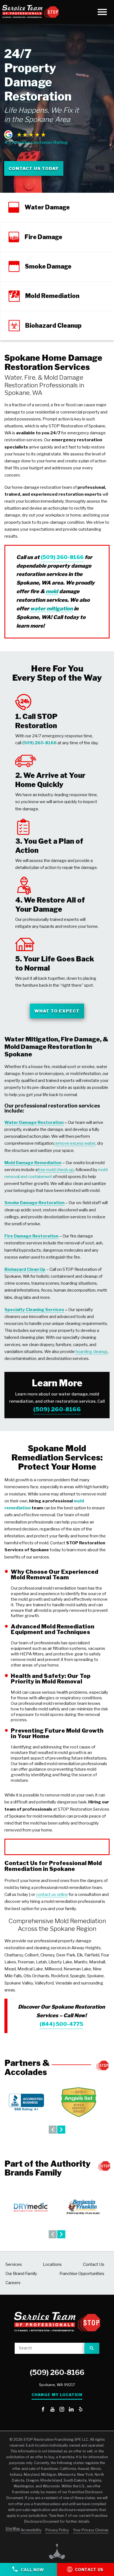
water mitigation (51, 609)
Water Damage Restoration (34, 1122)
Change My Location (57, 2395)
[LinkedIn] (71, 2410)
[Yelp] (81, 2410)
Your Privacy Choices (91, 2530)
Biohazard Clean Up (25, 1269)
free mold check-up (56, 1170)
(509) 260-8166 (62, 557)
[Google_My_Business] (34, 2410)
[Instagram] (62, 2410)
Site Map (13, 2529)
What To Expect (57, 1011)
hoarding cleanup (92, 1351)
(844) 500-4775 (61, 2024)
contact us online (52, 1894)
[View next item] (61, 2130)
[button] (102, 12)
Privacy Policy (57, 2530)
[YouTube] (52, 2410)
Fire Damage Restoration (31, 1236)
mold (52, 591)
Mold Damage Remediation (33, 1163)
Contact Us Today (34, 168)
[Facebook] (43, 2410)
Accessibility (31, 2530)
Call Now (32, 2570)
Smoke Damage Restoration (34, 1203)
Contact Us (89, 2569)
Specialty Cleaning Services (34, 1310)
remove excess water (75, 1143)
